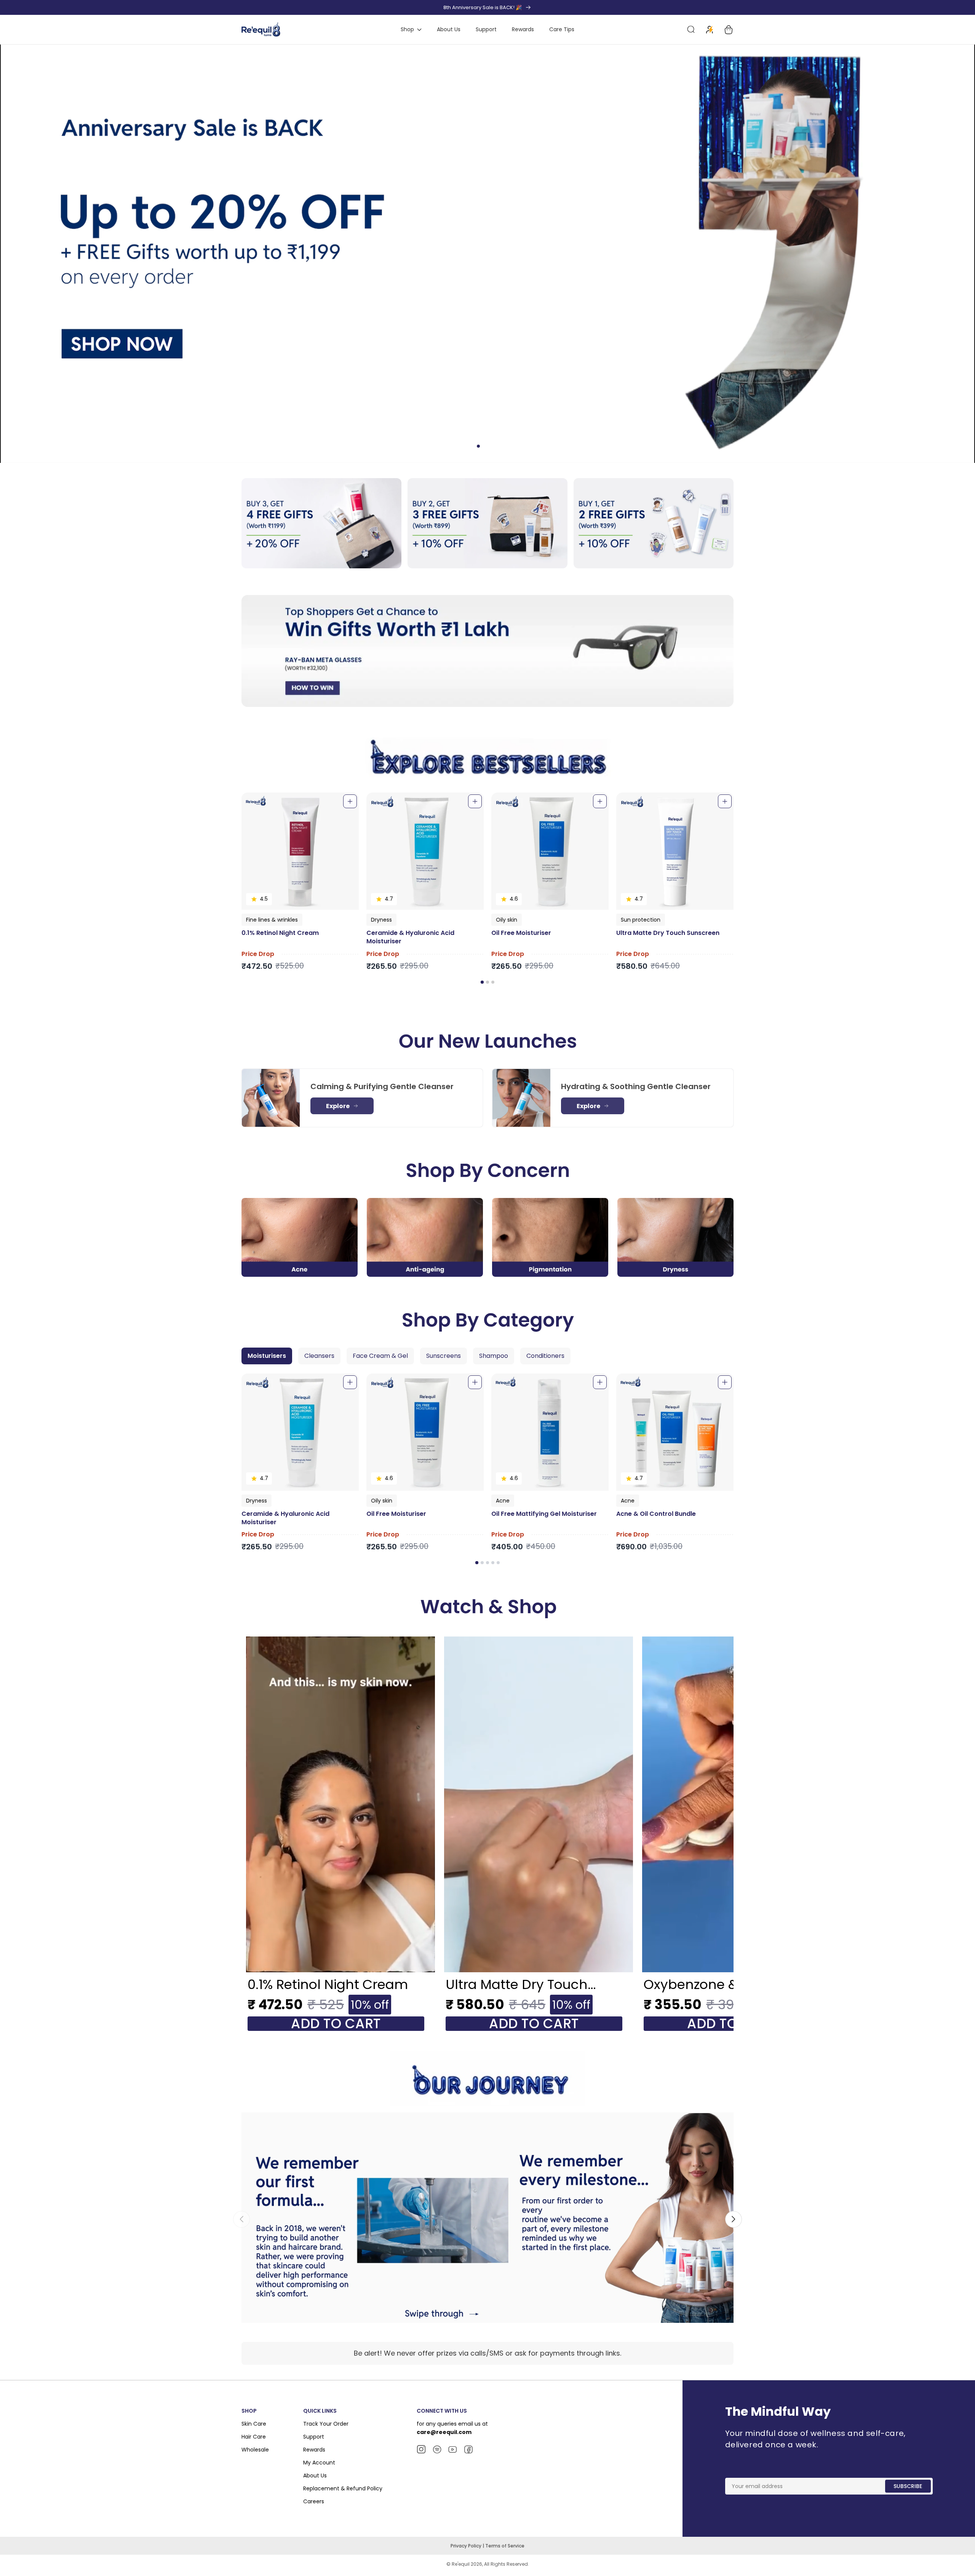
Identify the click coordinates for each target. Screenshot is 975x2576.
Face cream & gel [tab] (380, 1356)
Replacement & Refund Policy (343, 2488)
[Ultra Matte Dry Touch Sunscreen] (675, 851)
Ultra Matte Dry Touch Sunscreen (668, 933)
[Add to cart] (350, 801)
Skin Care (254, 2424)
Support (314, 2437)
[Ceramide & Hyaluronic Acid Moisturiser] (425, 851)
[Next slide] (734, 2219)
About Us (315, 2476)
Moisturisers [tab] (267, 1356)
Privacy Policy (467, 2546)
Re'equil (460, 2564)
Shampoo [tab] (494, 1356)
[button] (482, 982)
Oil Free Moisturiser (521, 933)
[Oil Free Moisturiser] (550, 851)
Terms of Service (505, 2546)
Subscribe (908, 2486)
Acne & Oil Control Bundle (656, 1514)
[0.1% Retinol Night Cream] (300, 851)
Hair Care (254, 2437)
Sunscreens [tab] (444, 1356)
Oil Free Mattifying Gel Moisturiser (544, 1514)
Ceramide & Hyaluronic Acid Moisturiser (410, 937)
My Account (319, 2463)
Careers (314, 2501)
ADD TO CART (336, 2024)
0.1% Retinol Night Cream (280, 933)
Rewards (314, 2450)
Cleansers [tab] (319, 1356)
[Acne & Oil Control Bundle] (675, 1432)
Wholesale (255, 2450)
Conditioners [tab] (545, 1356)
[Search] (691, 30)
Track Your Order (326, 2424)
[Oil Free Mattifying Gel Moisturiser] (550, 1432)
